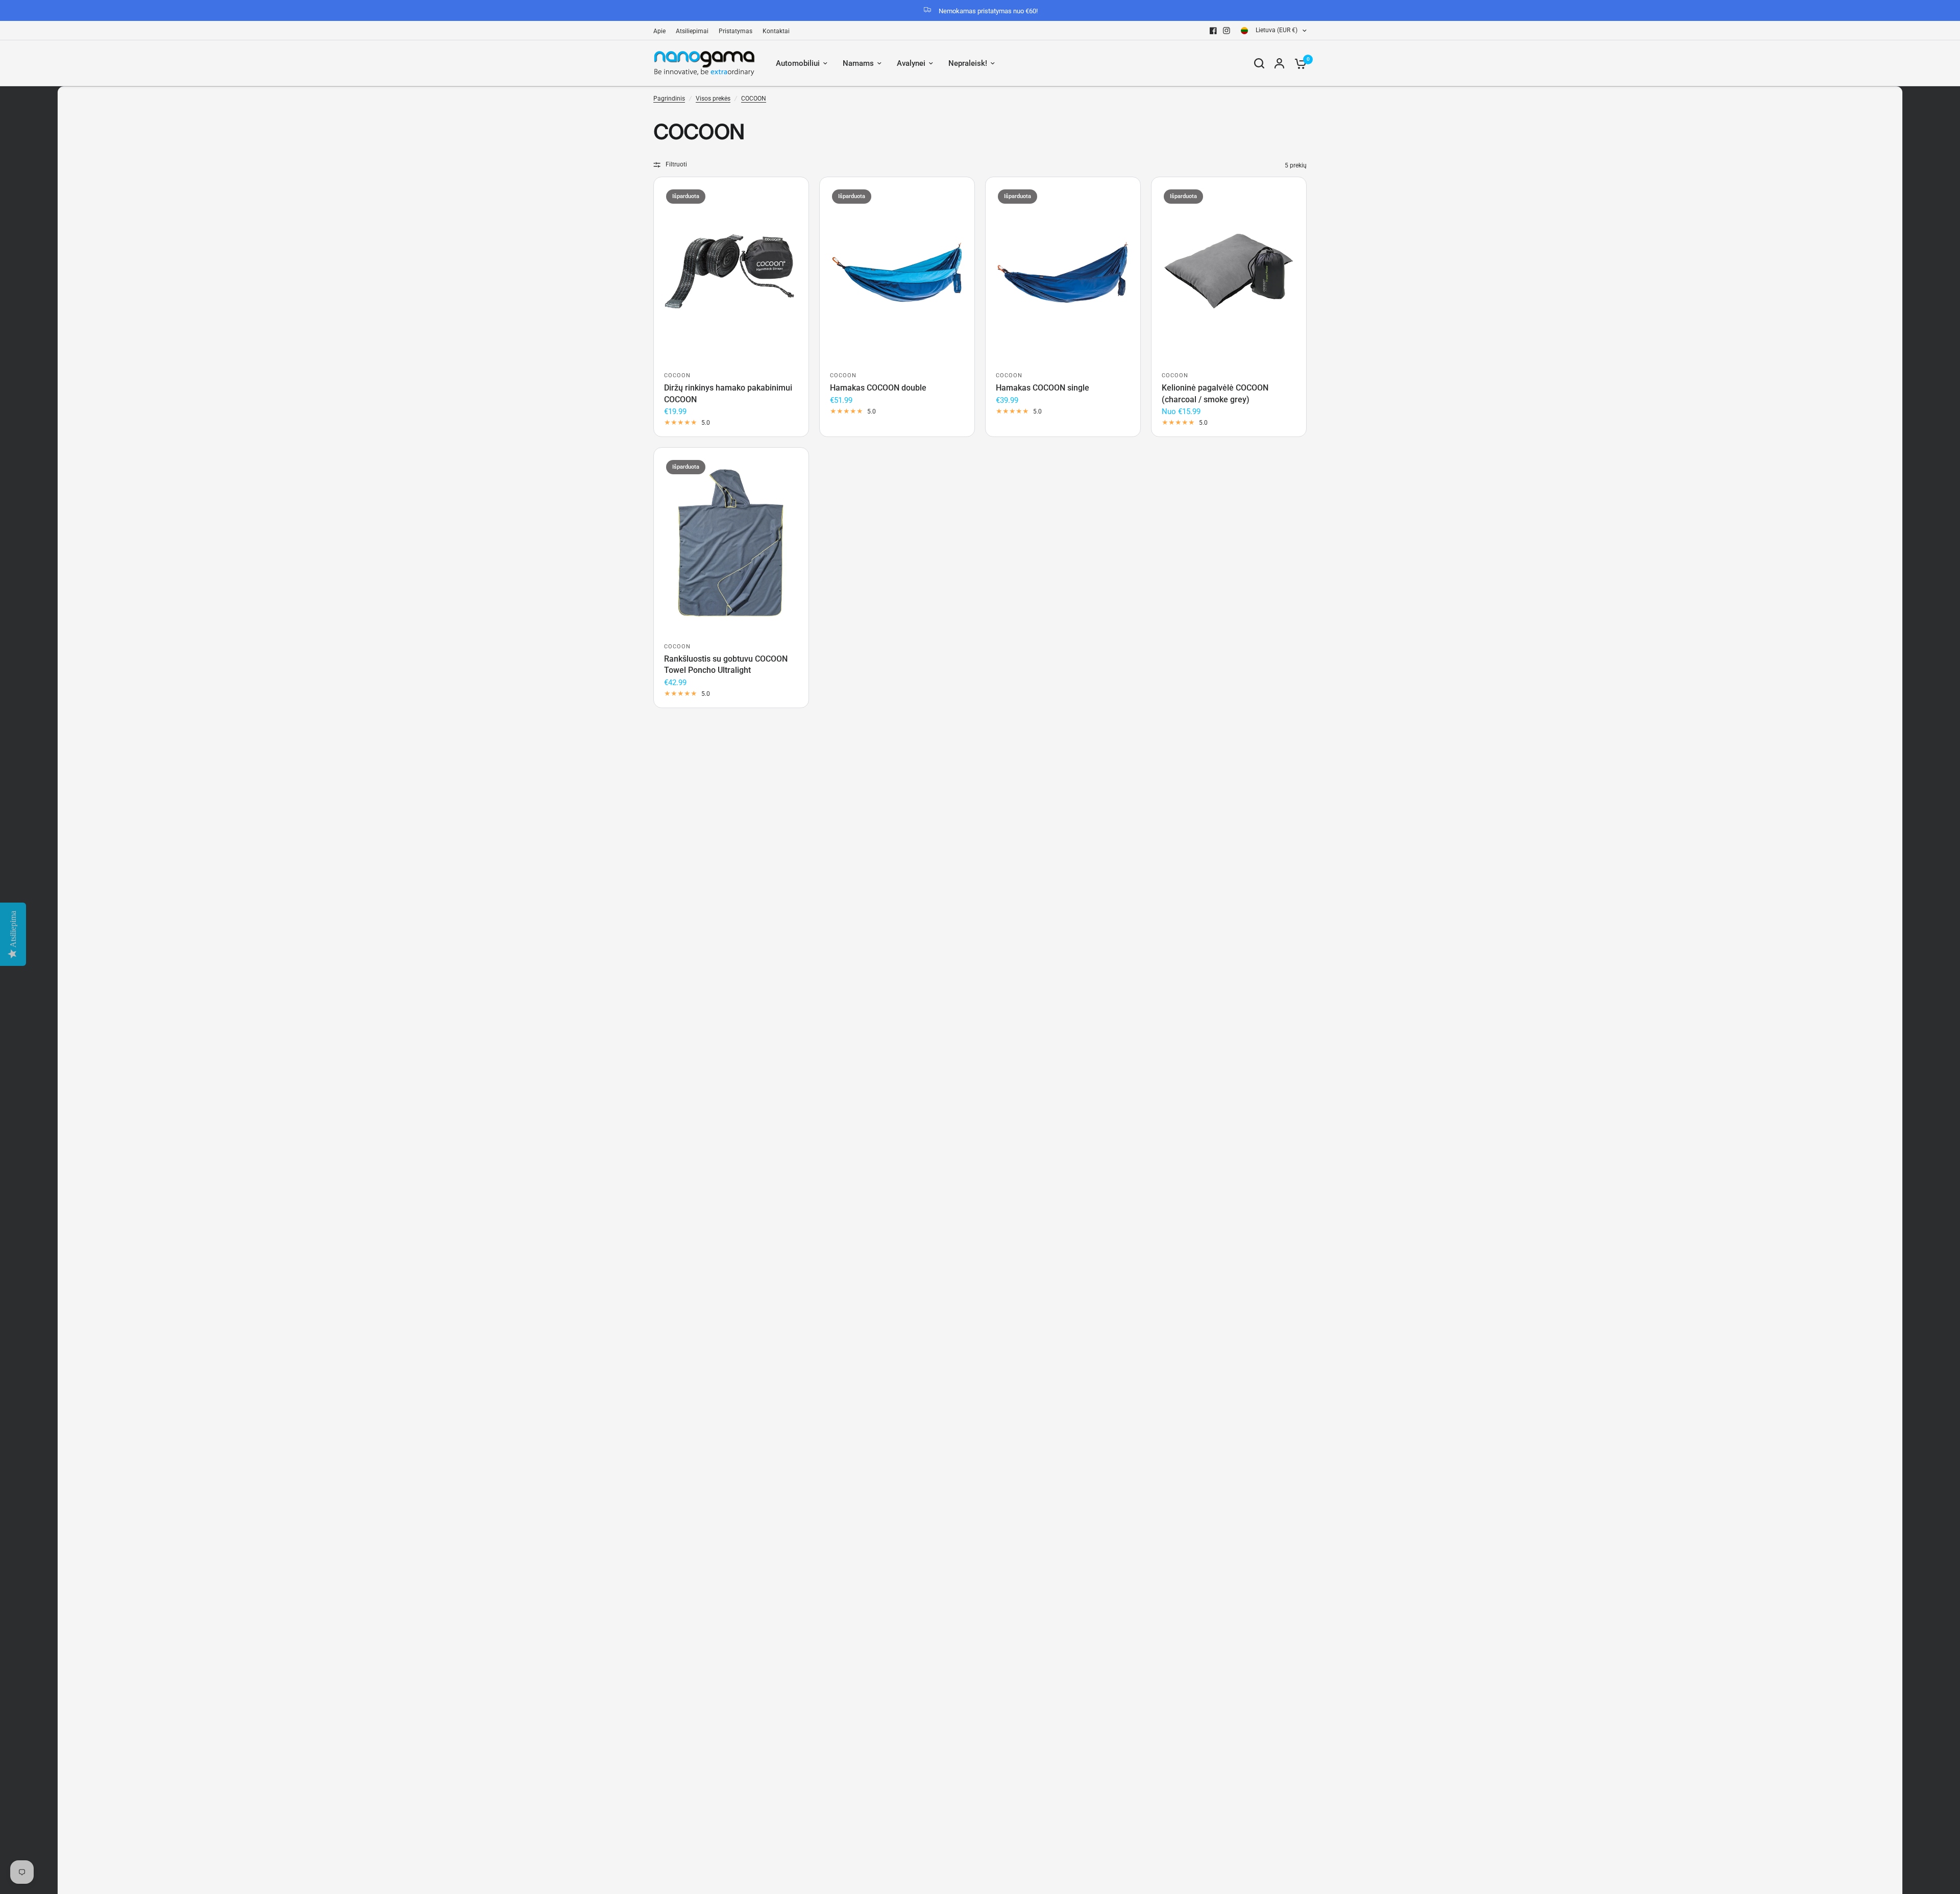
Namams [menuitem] (858, 63)
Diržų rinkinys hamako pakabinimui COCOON (728, 393)
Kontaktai (776, 31)
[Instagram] (1227, 31)
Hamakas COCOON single (1043, 388)
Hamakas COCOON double (878, 388)
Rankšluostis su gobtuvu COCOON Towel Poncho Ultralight (726, 664)
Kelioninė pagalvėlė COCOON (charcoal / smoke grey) (1215, 393)
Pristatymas (736, 31)
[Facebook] (1213, 31)
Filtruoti (676, 164)
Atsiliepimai (692, 31)
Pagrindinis (669, 99)
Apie (659, 31)
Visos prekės (713, 99)
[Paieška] (1259, 63)
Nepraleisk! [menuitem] (968, 63)
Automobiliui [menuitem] (798, 63)
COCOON (754, 99)
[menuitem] (662, 31)
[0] (1298, 63)
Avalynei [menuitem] (911, 63)
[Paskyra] (1279, 63)
